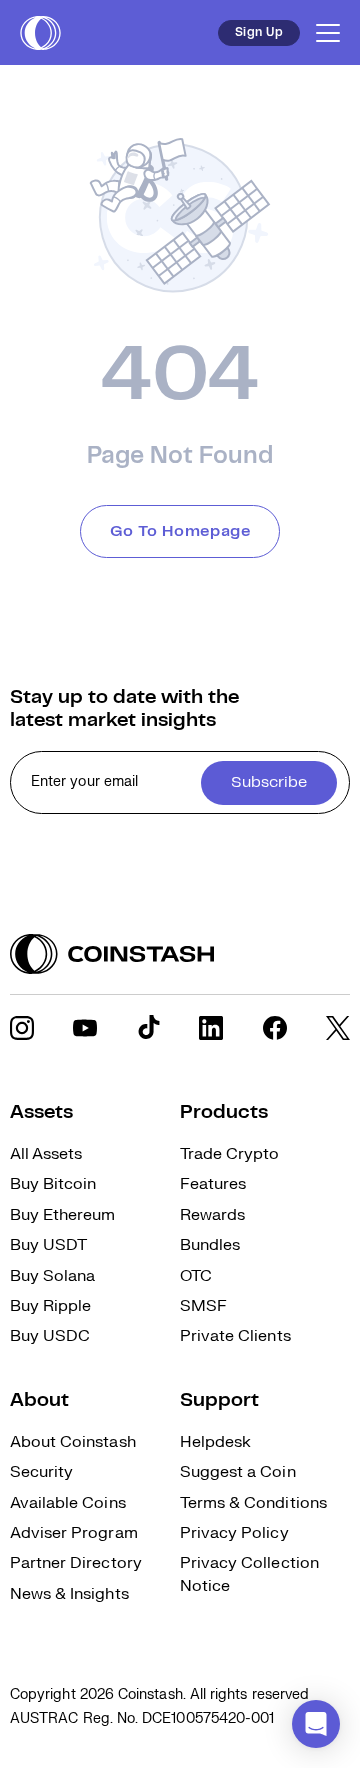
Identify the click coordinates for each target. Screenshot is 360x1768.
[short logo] (40, 33)
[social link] (22, 1028)
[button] (316, 1724)
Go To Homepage (180, 531)
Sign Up (259, 32)
